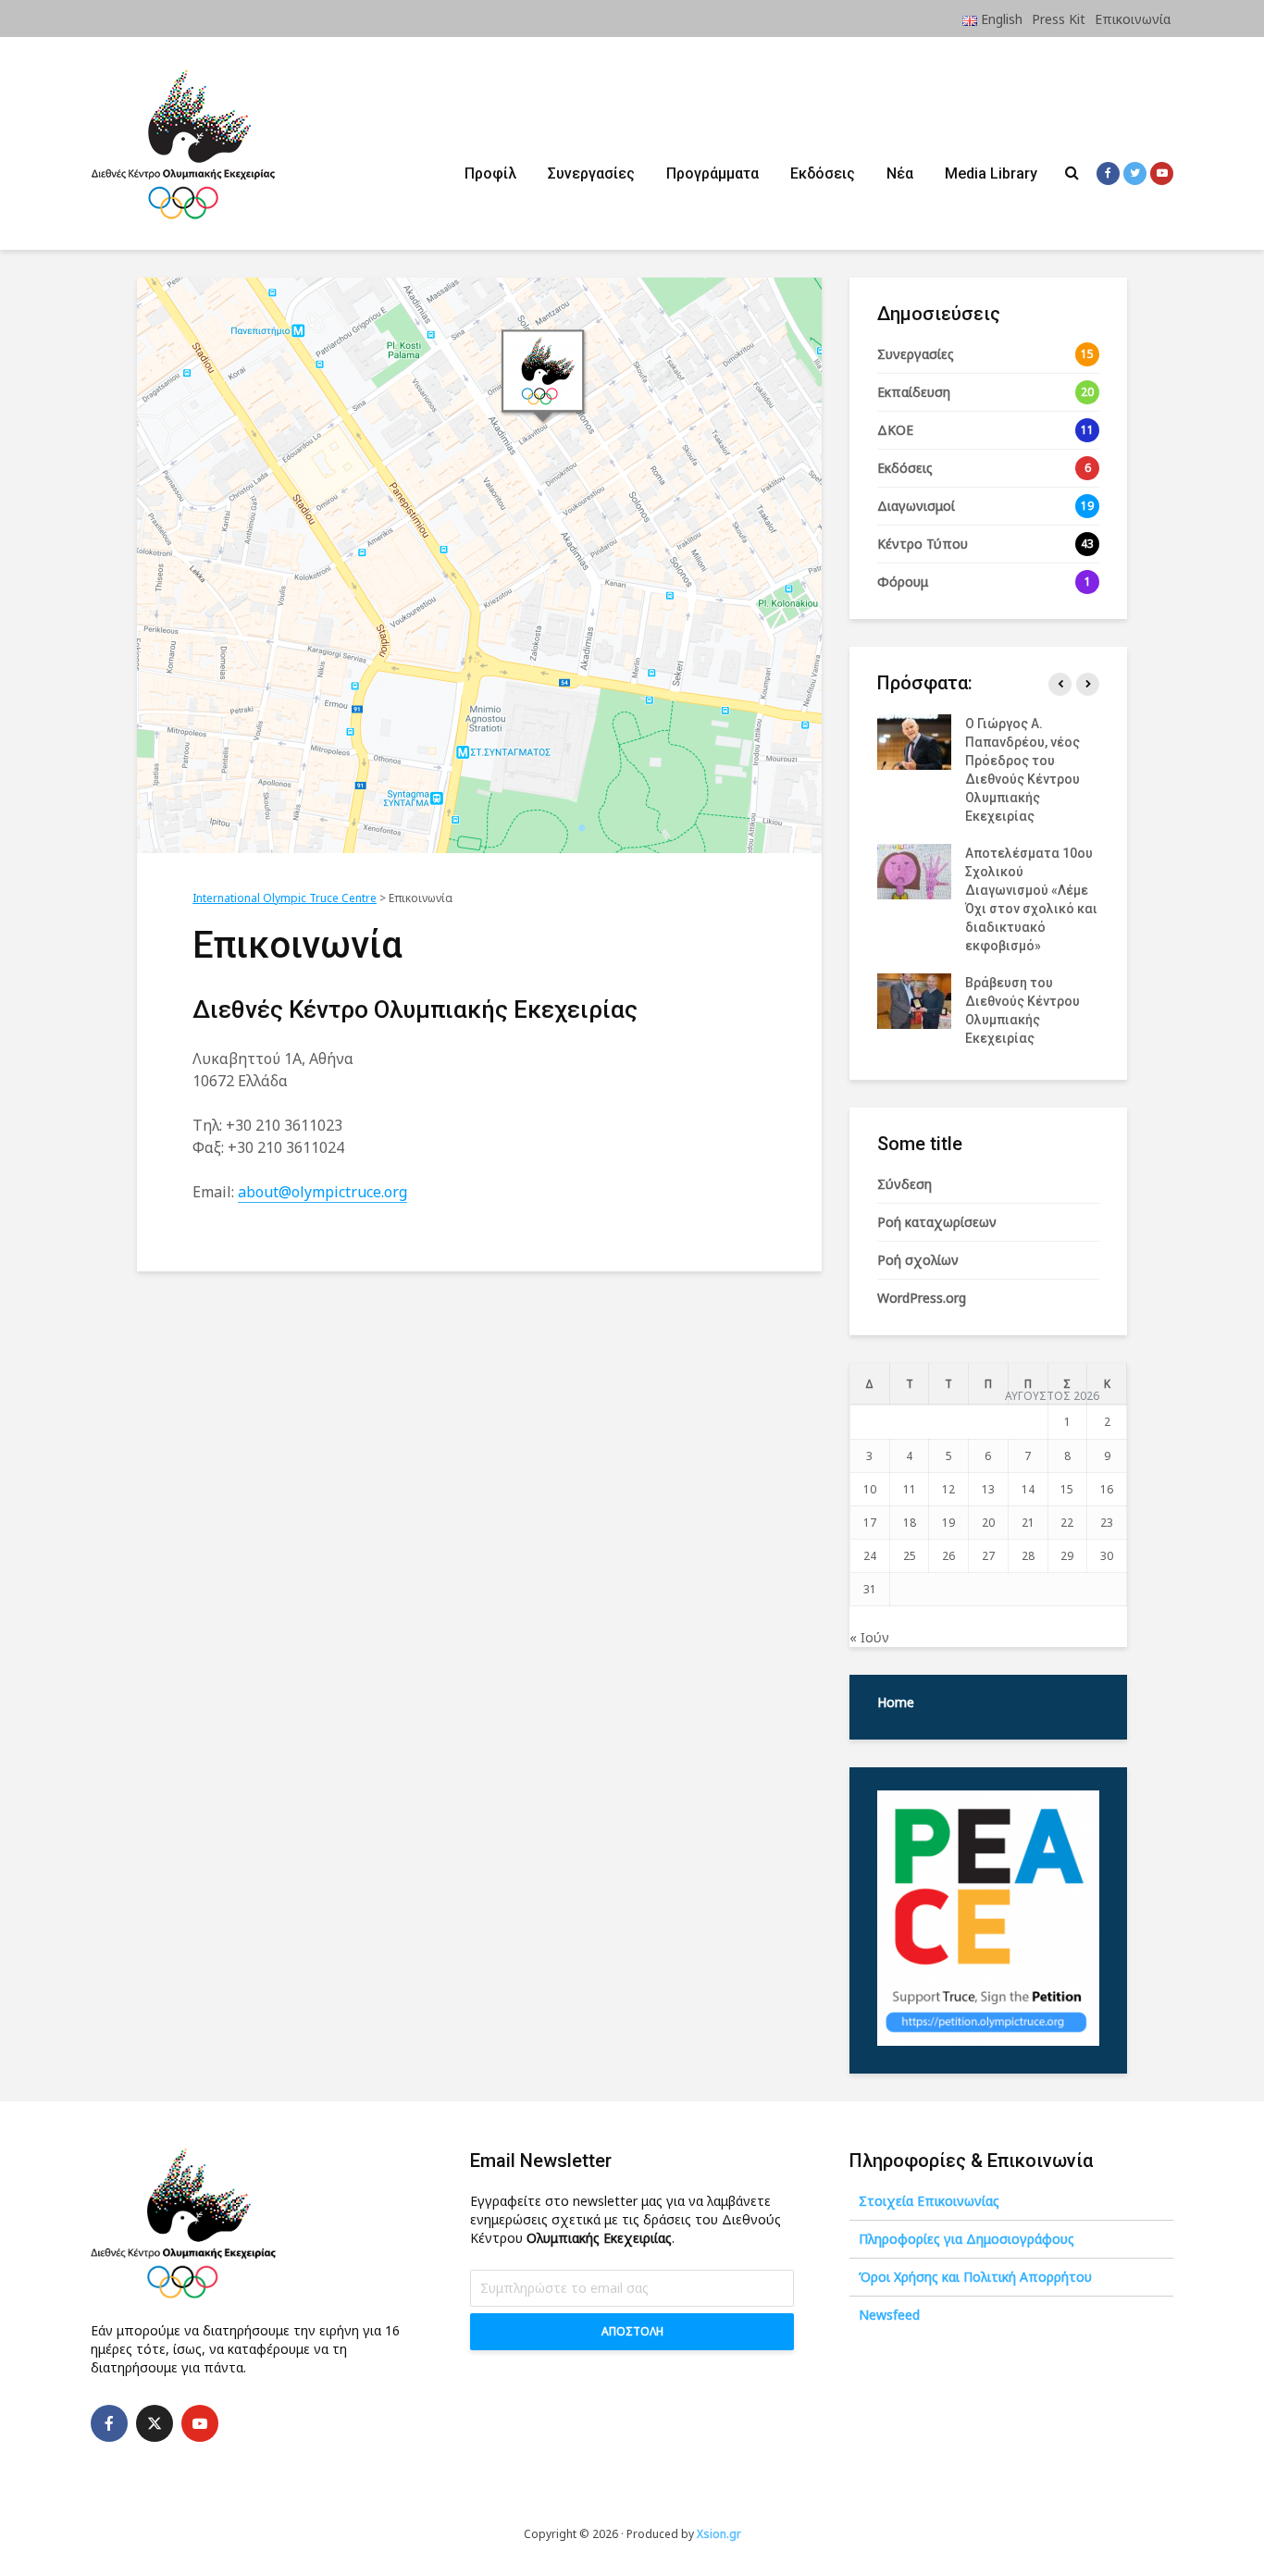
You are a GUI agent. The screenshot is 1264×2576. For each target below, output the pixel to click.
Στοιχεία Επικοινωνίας (929, 2201)
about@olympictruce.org (322, 1192)
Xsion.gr (719, 2534)
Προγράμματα (713, 173)
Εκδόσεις (823, 173)
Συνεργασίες (591, 173)
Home (896, 1702)
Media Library (991, 173)
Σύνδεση (905, 1184)
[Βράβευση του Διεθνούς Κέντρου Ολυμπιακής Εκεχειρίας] (914, 1000)
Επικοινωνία (1133, 19)
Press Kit (1059, 19)
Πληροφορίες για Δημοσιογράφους (967, 2239)
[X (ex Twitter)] (155, 2423)
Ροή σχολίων (918, 1260)
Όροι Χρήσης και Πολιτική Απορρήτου (975, 2277)
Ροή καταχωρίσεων (937, 1222)
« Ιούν (869, 1637)
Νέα (900, 173)
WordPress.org (922, 1298)
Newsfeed (889, 2315)
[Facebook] (109, 2423)
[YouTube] (200, 2423)
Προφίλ (490, 173)
